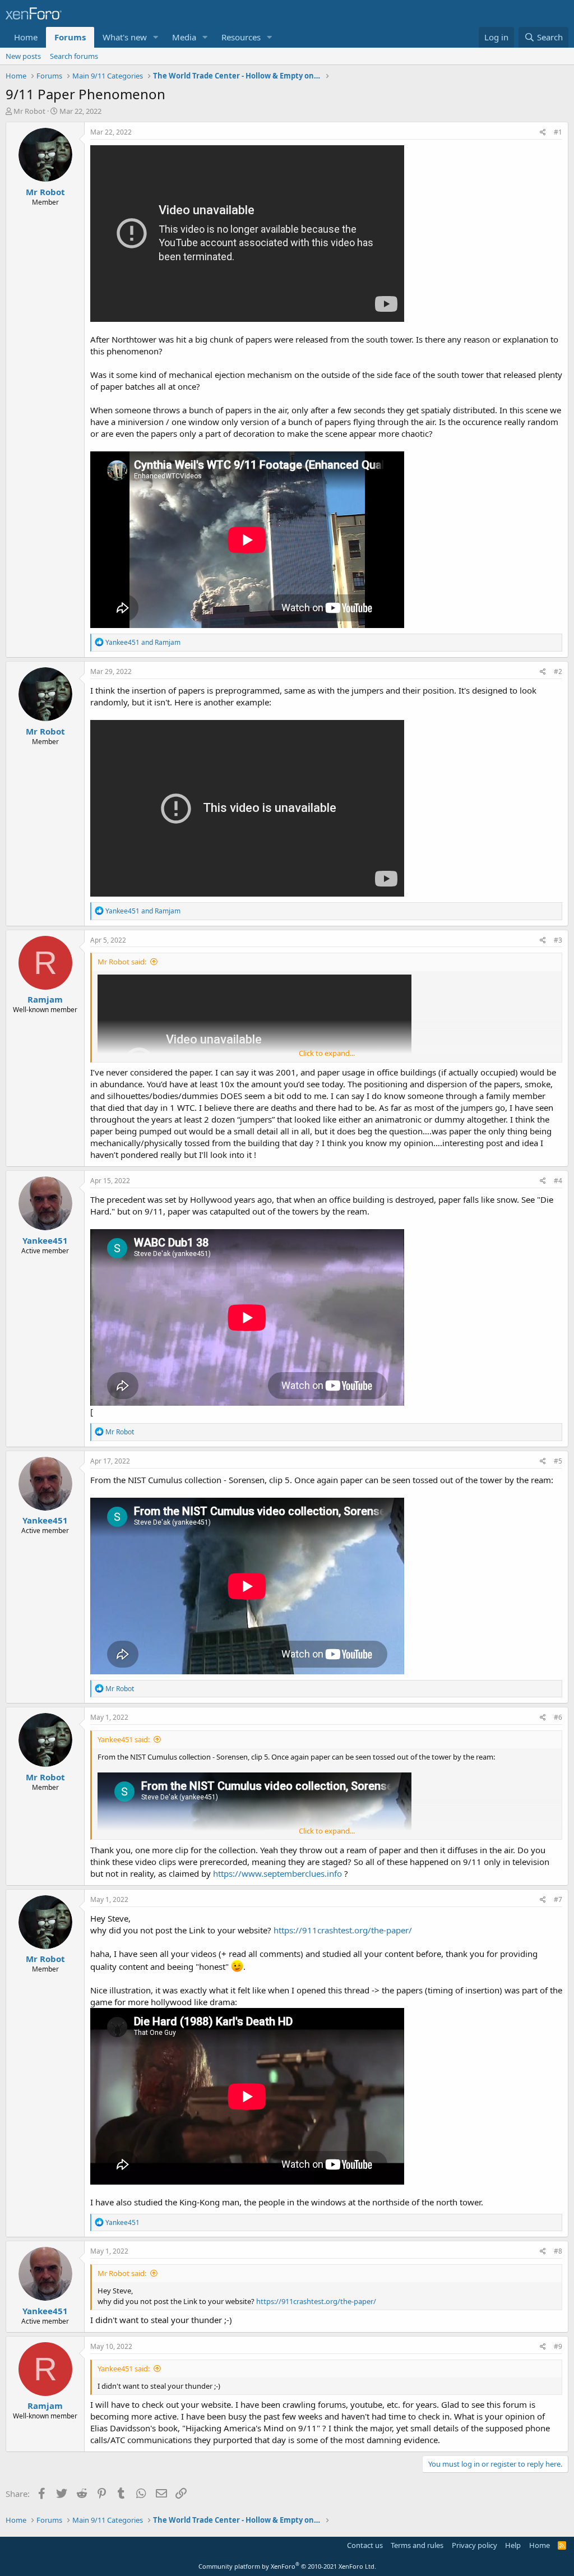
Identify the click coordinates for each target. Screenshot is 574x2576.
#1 (558, 132)
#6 (558, 1717)
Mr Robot (29, 111)
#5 (558, 1461)
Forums (70, 37)
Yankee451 (45, 1240)
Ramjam (45, 999)
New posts (23, 56)
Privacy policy (475, 2545)
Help (513, 2545)
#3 (558, 940)
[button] (156, 37)
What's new (125, 37)
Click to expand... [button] (327, 1053)
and (143, 642)
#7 (558, 1899)
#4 (558, 1181)
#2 (558, 671)
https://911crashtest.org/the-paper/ (343, 1930)
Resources (241, 37)
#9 (558, 2346)
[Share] (543, 133)
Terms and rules (417, 2545)
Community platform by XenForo (287, 2566)
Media (184, 37)
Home (26, 37)
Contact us (365, 2545)
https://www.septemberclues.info (277, 1873)
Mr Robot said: (122, 962)
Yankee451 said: (124, 1739)
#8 (558, 2251)
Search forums (74, 56)
